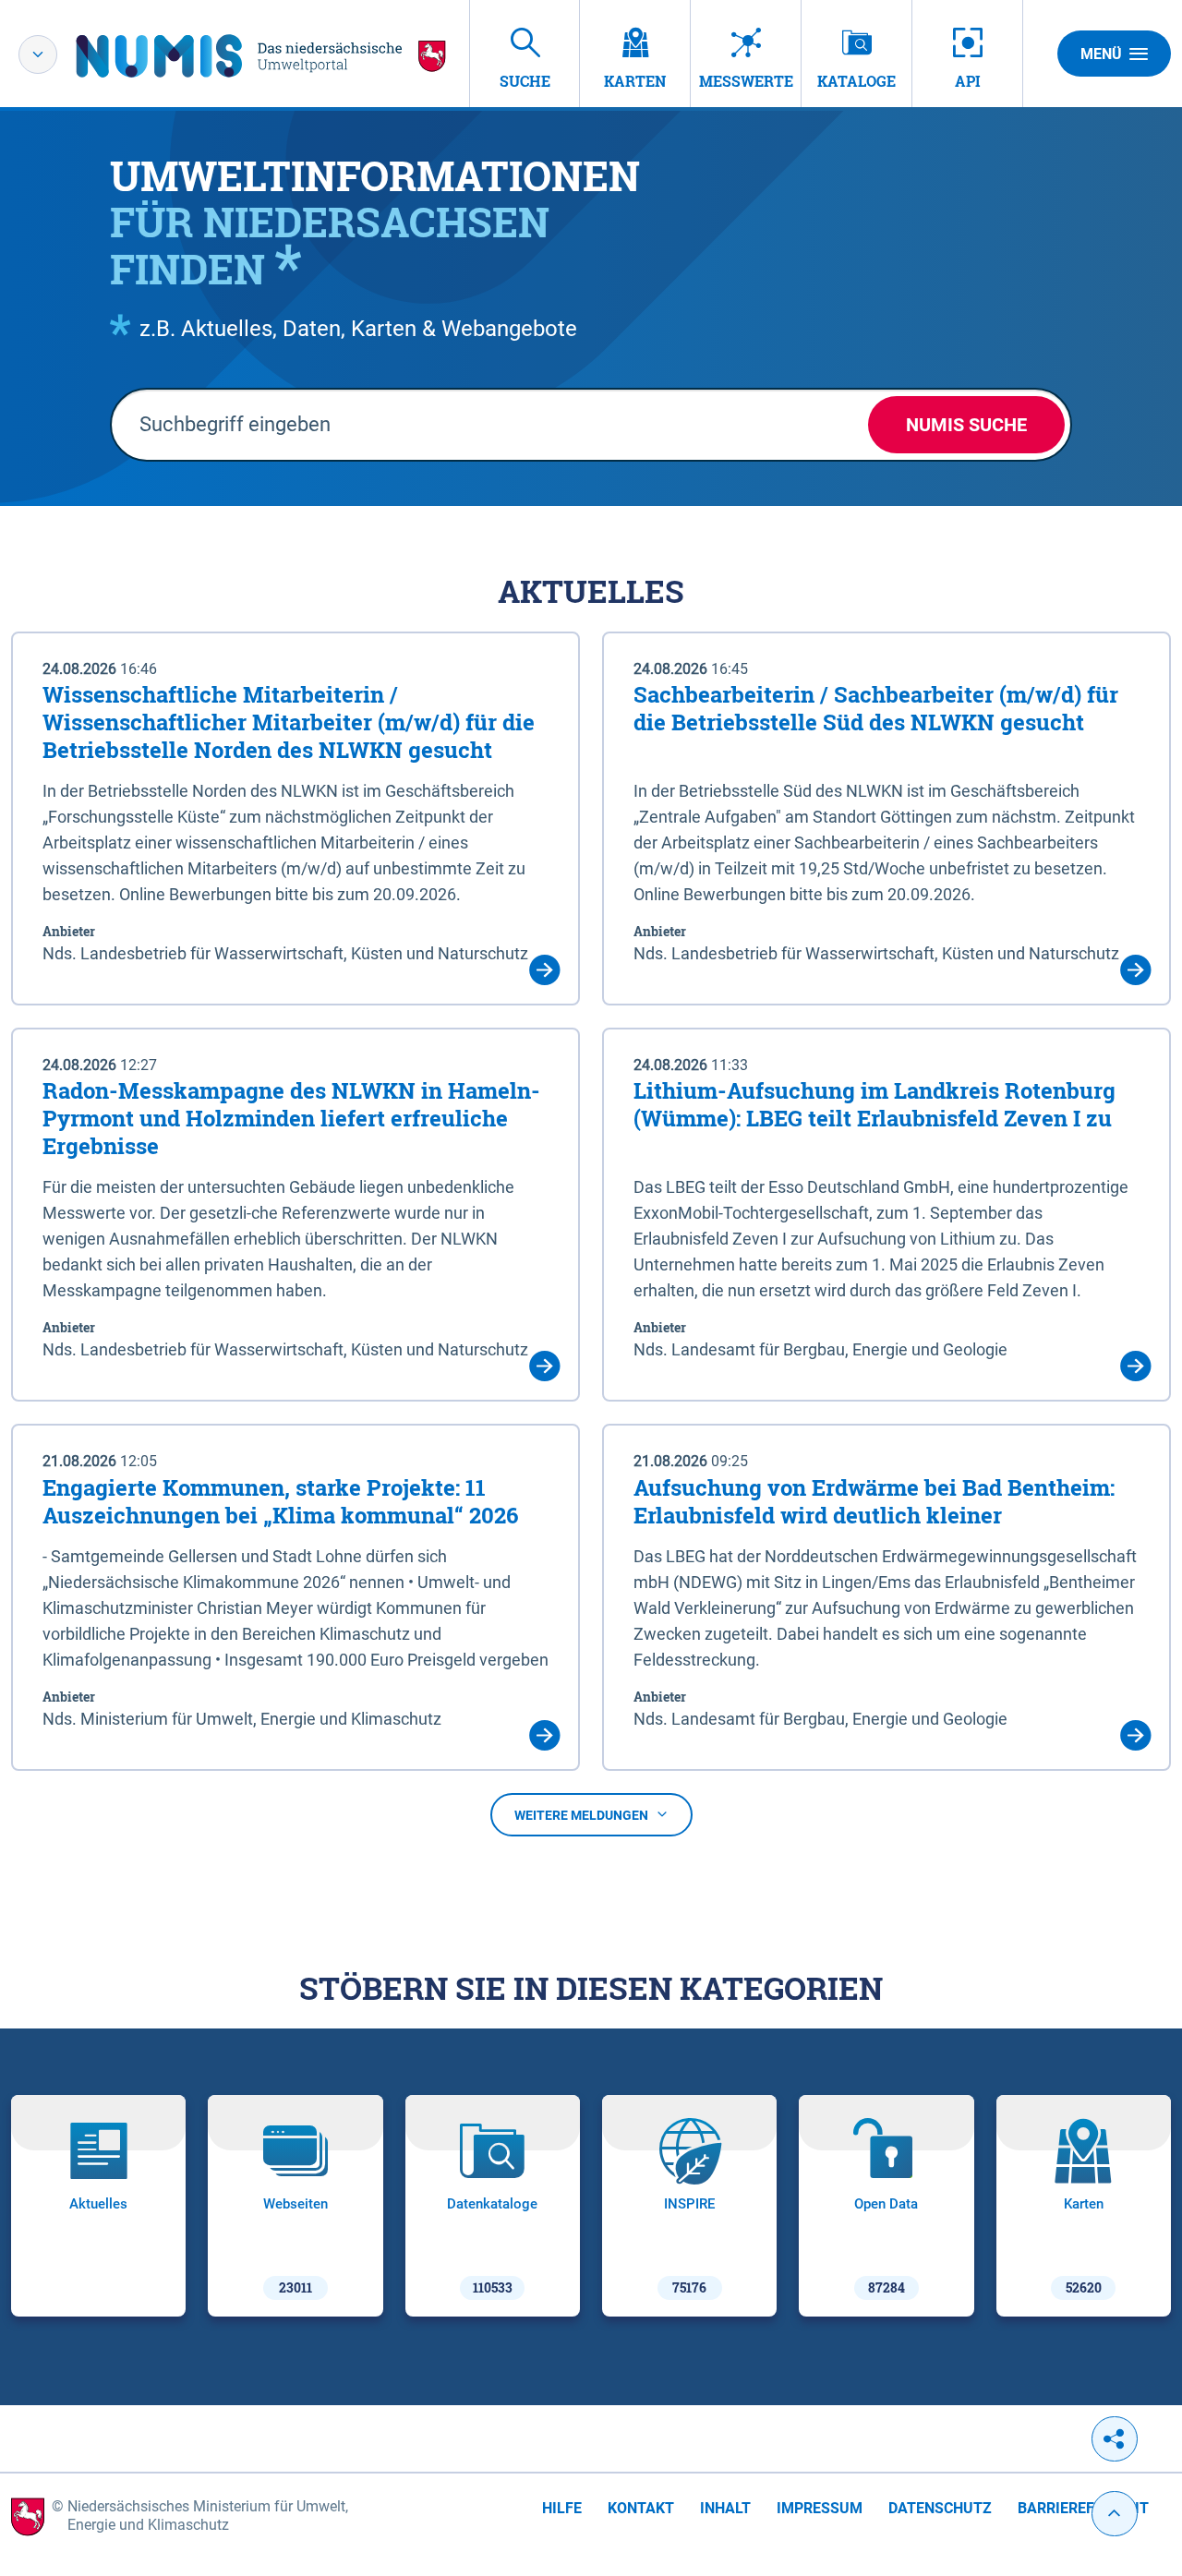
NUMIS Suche (966, 425)
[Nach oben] (1115, 2514)
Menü (1101, 54)
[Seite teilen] (1115, 2439)
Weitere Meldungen (581, 1815)
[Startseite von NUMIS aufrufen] (261, 56)
